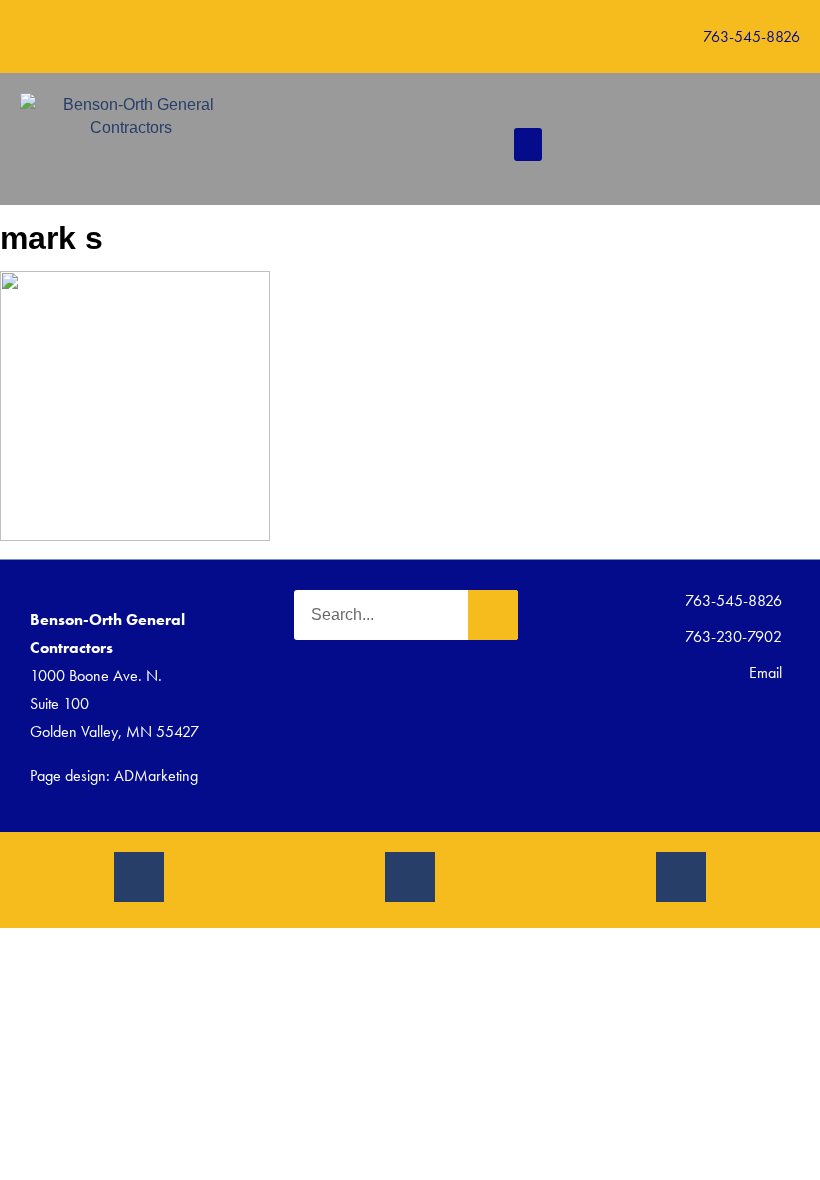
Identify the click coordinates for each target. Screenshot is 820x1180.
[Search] (493, 615)
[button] (613, 36)
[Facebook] (410, 877)
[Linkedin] (681, 877)
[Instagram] (139, 877)
